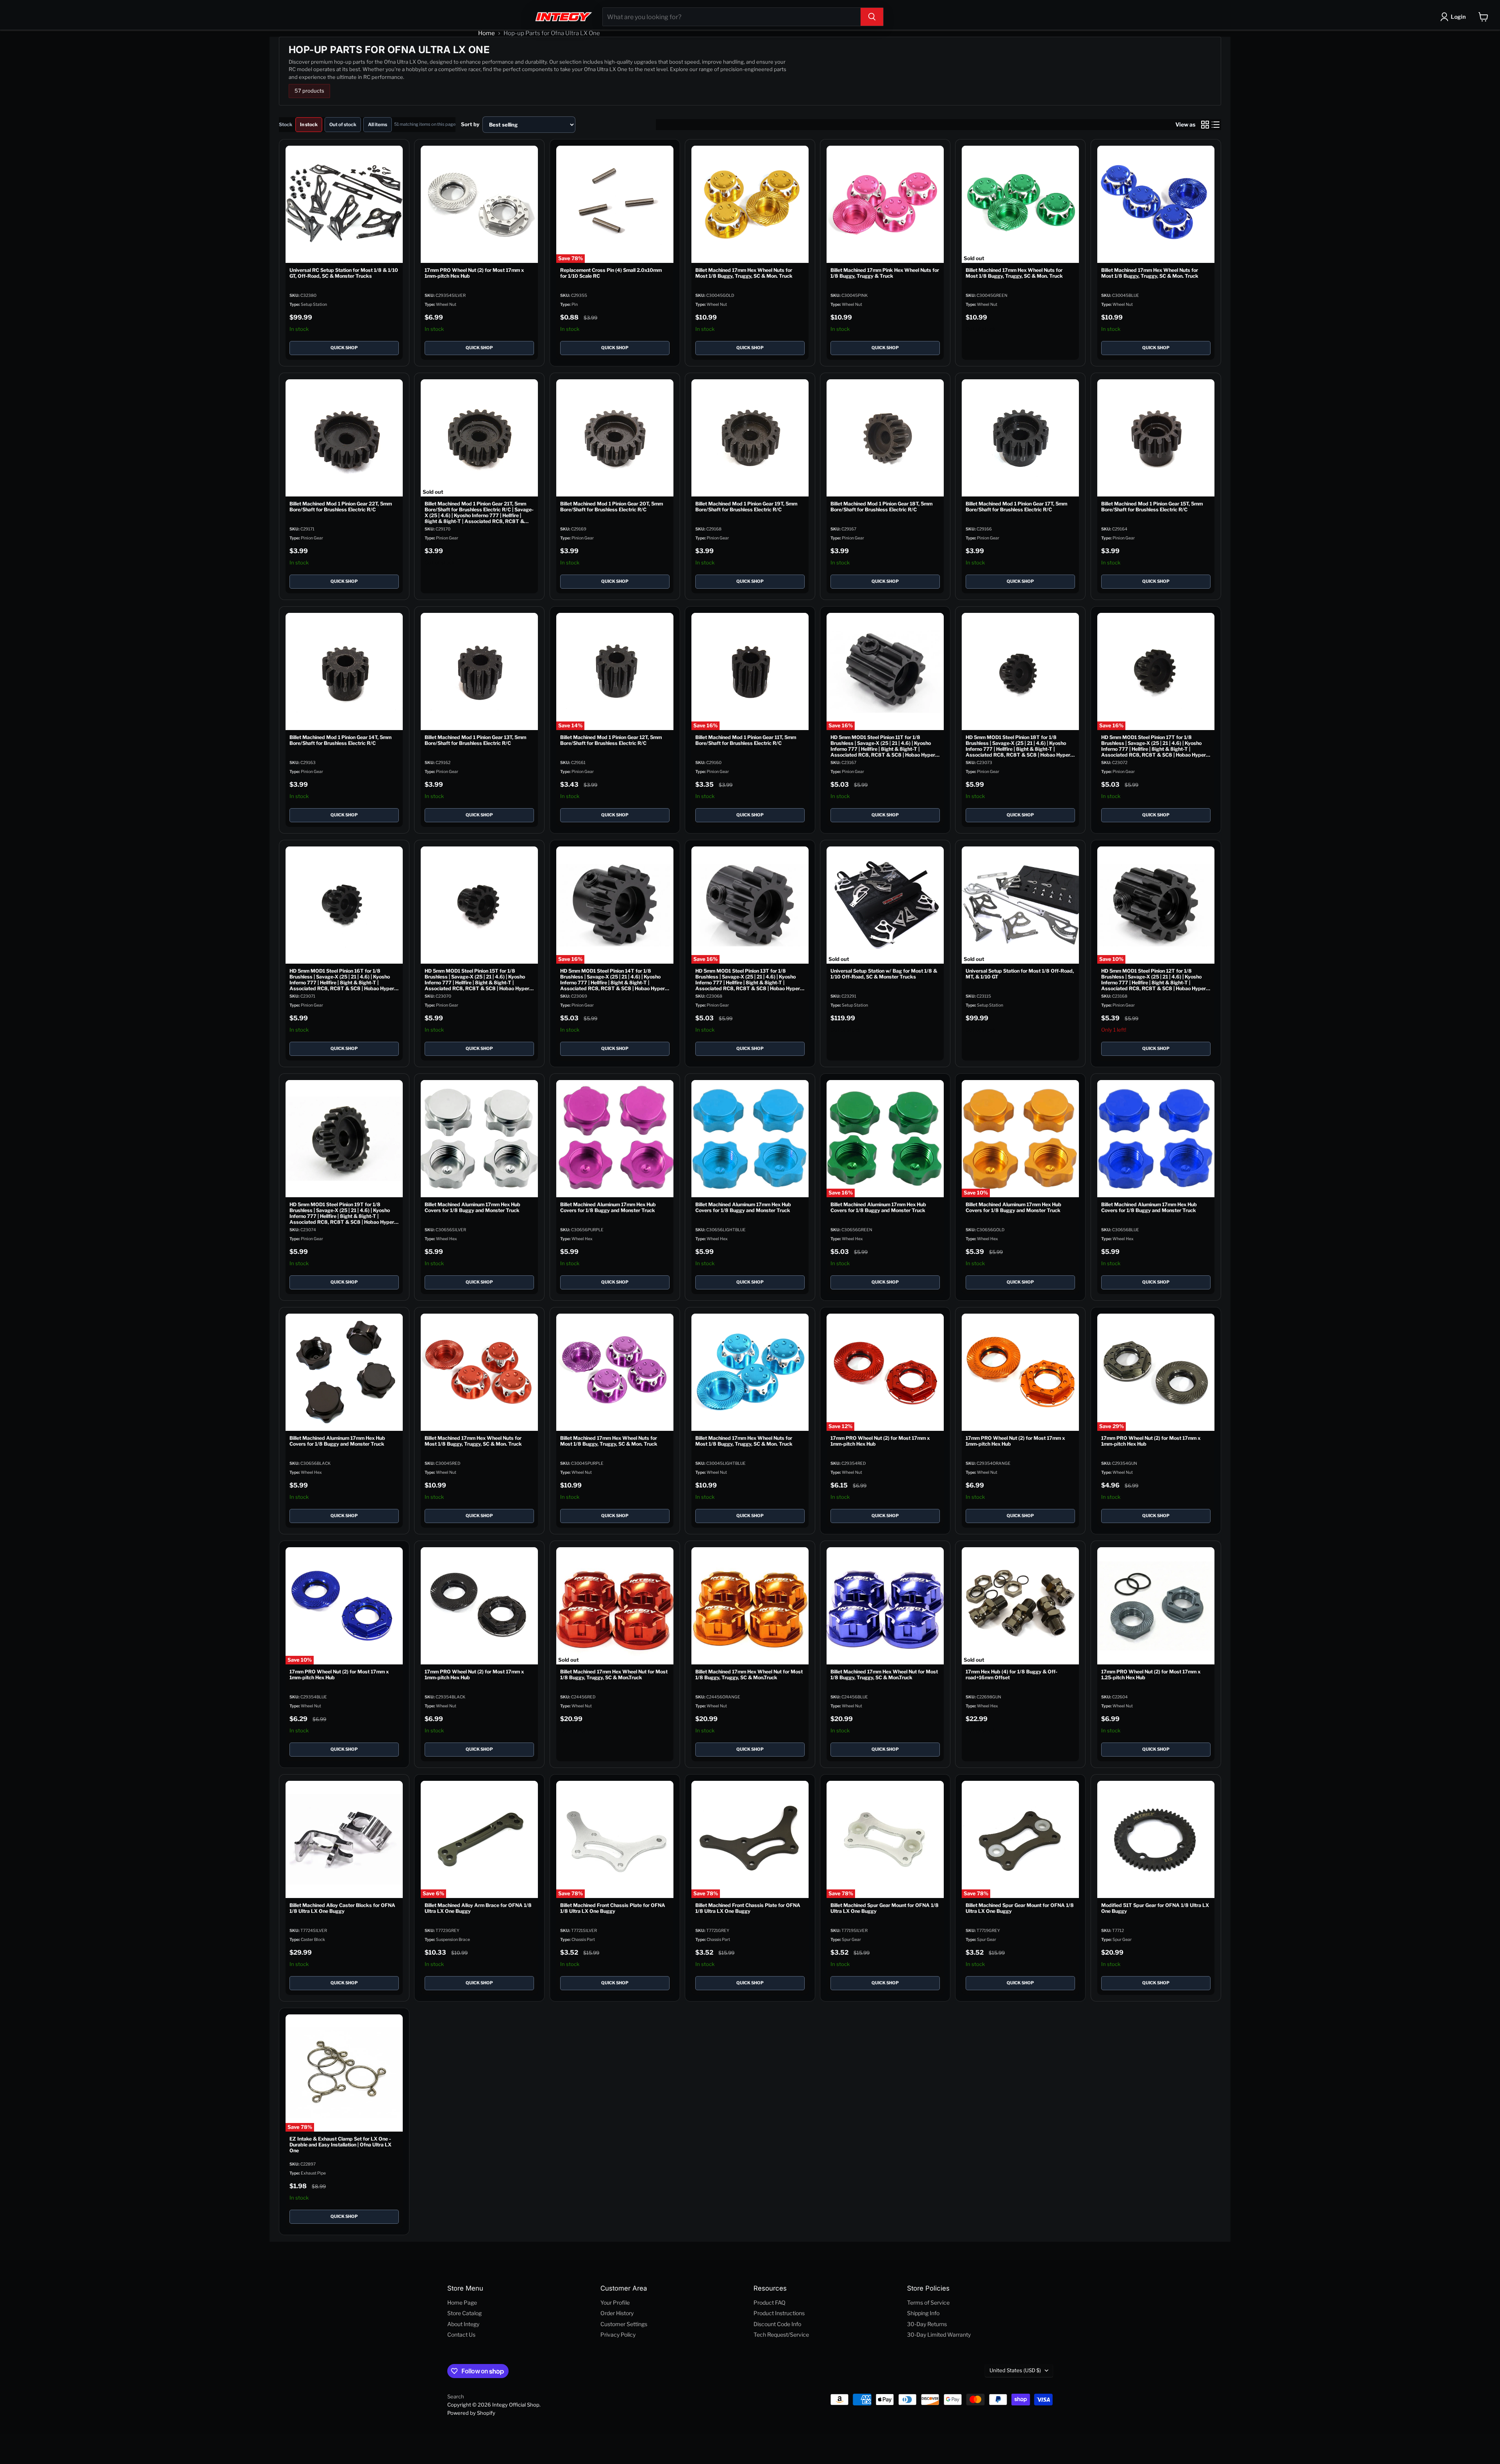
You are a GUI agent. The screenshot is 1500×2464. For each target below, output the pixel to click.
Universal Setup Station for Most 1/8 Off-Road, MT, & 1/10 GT (1020, 974)
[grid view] (1205, 125)
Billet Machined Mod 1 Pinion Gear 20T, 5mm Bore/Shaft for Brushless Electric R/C (612, 507)
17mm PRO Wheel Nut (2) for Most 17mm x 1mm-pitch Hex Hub (475, 273)
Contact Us (461, 2335)
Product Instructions (779, 2313)
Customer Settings (624, 2324)
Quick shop (344, 348)
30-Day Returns (927, 2324)
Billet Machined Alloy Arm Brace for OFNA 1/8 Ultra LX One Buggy (479, 1908)
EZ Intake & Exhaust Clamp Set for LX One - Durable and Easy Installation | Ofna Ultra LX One (340, 2145)
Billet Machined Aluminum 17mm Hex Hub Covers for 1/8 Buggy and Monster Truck (473, 1207)
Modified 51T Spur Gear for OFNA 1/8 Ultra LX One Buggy (1155, 1908)
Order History (617, 2313)
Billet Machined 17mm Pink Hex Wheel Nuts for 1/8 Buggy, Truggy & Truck (885, 273)
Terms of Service (928, 2302)
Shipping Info (923, 2313)
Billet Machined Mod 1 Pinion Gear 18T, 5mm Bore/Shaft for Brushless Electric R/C (881, 507)
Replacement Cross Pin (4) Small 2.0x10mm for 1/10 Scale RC (611, 273)
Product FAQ (770, 2302)
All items (378, 124)
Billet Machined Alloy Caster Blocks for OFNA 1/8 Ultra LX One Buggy (342, 1908)
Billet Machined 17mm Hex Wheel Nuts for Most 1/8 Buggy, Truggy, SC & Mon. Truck (744, 273)
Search (456, 2396)
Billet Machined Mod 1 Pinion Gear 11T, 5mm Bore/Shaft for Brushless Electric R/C (746, 740)
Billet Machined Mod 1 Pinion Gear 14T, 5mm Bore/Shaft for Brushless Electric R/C (340, 740)
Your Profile (615, 2302)
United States (1015, 2370)
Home (487, 33)
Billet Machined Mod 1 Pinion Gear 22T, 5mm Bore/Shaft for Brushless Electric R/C (341, 507)
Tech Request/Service (781, 2335)
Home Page (462, 2302)
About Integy (463, 2324)
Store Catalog (464, 2313)
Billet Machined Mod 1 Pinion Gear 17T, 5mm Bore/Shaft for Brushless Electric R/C (1017, 507)
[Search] (872, 17)
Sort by (470, 124)
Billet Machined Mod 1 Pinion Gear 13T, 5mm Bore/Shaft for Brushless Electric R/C (476, 740)
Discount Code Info (777, 2324)
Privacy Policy (618, 2335)
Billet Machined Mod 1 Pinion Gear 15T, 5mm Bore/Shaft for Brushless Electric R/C (1152, 507)
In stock (309, 124)
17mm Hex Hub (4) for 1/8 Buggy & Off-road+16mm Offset (1012, 1675)
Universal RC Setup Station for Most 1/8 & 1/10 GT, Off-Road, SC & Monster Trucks (344, 273)
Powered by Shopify (471, 2413)
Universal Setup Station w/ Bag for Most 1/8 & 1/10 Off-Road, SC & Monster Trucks (884, 974)
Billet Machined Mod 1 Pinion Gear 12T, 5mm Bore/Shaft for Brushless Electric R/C (611, 740)
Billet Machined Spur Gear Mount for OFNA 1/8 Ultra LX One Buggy (885, 1908)
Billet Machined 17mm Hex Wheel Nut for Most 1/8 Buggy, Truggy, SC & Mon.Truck (614, 1675)
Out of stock (343, 124)
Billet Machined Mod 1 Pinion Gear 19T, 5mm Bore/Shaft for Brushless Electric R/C (746, 507)
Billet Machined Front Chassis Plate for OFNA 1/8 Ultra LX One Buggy (613, 1908)
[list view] (1216, 125)
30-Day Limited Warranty (939, 2335)
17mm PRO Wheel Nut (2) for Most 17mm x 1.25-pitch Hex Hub (1151, 1675)
